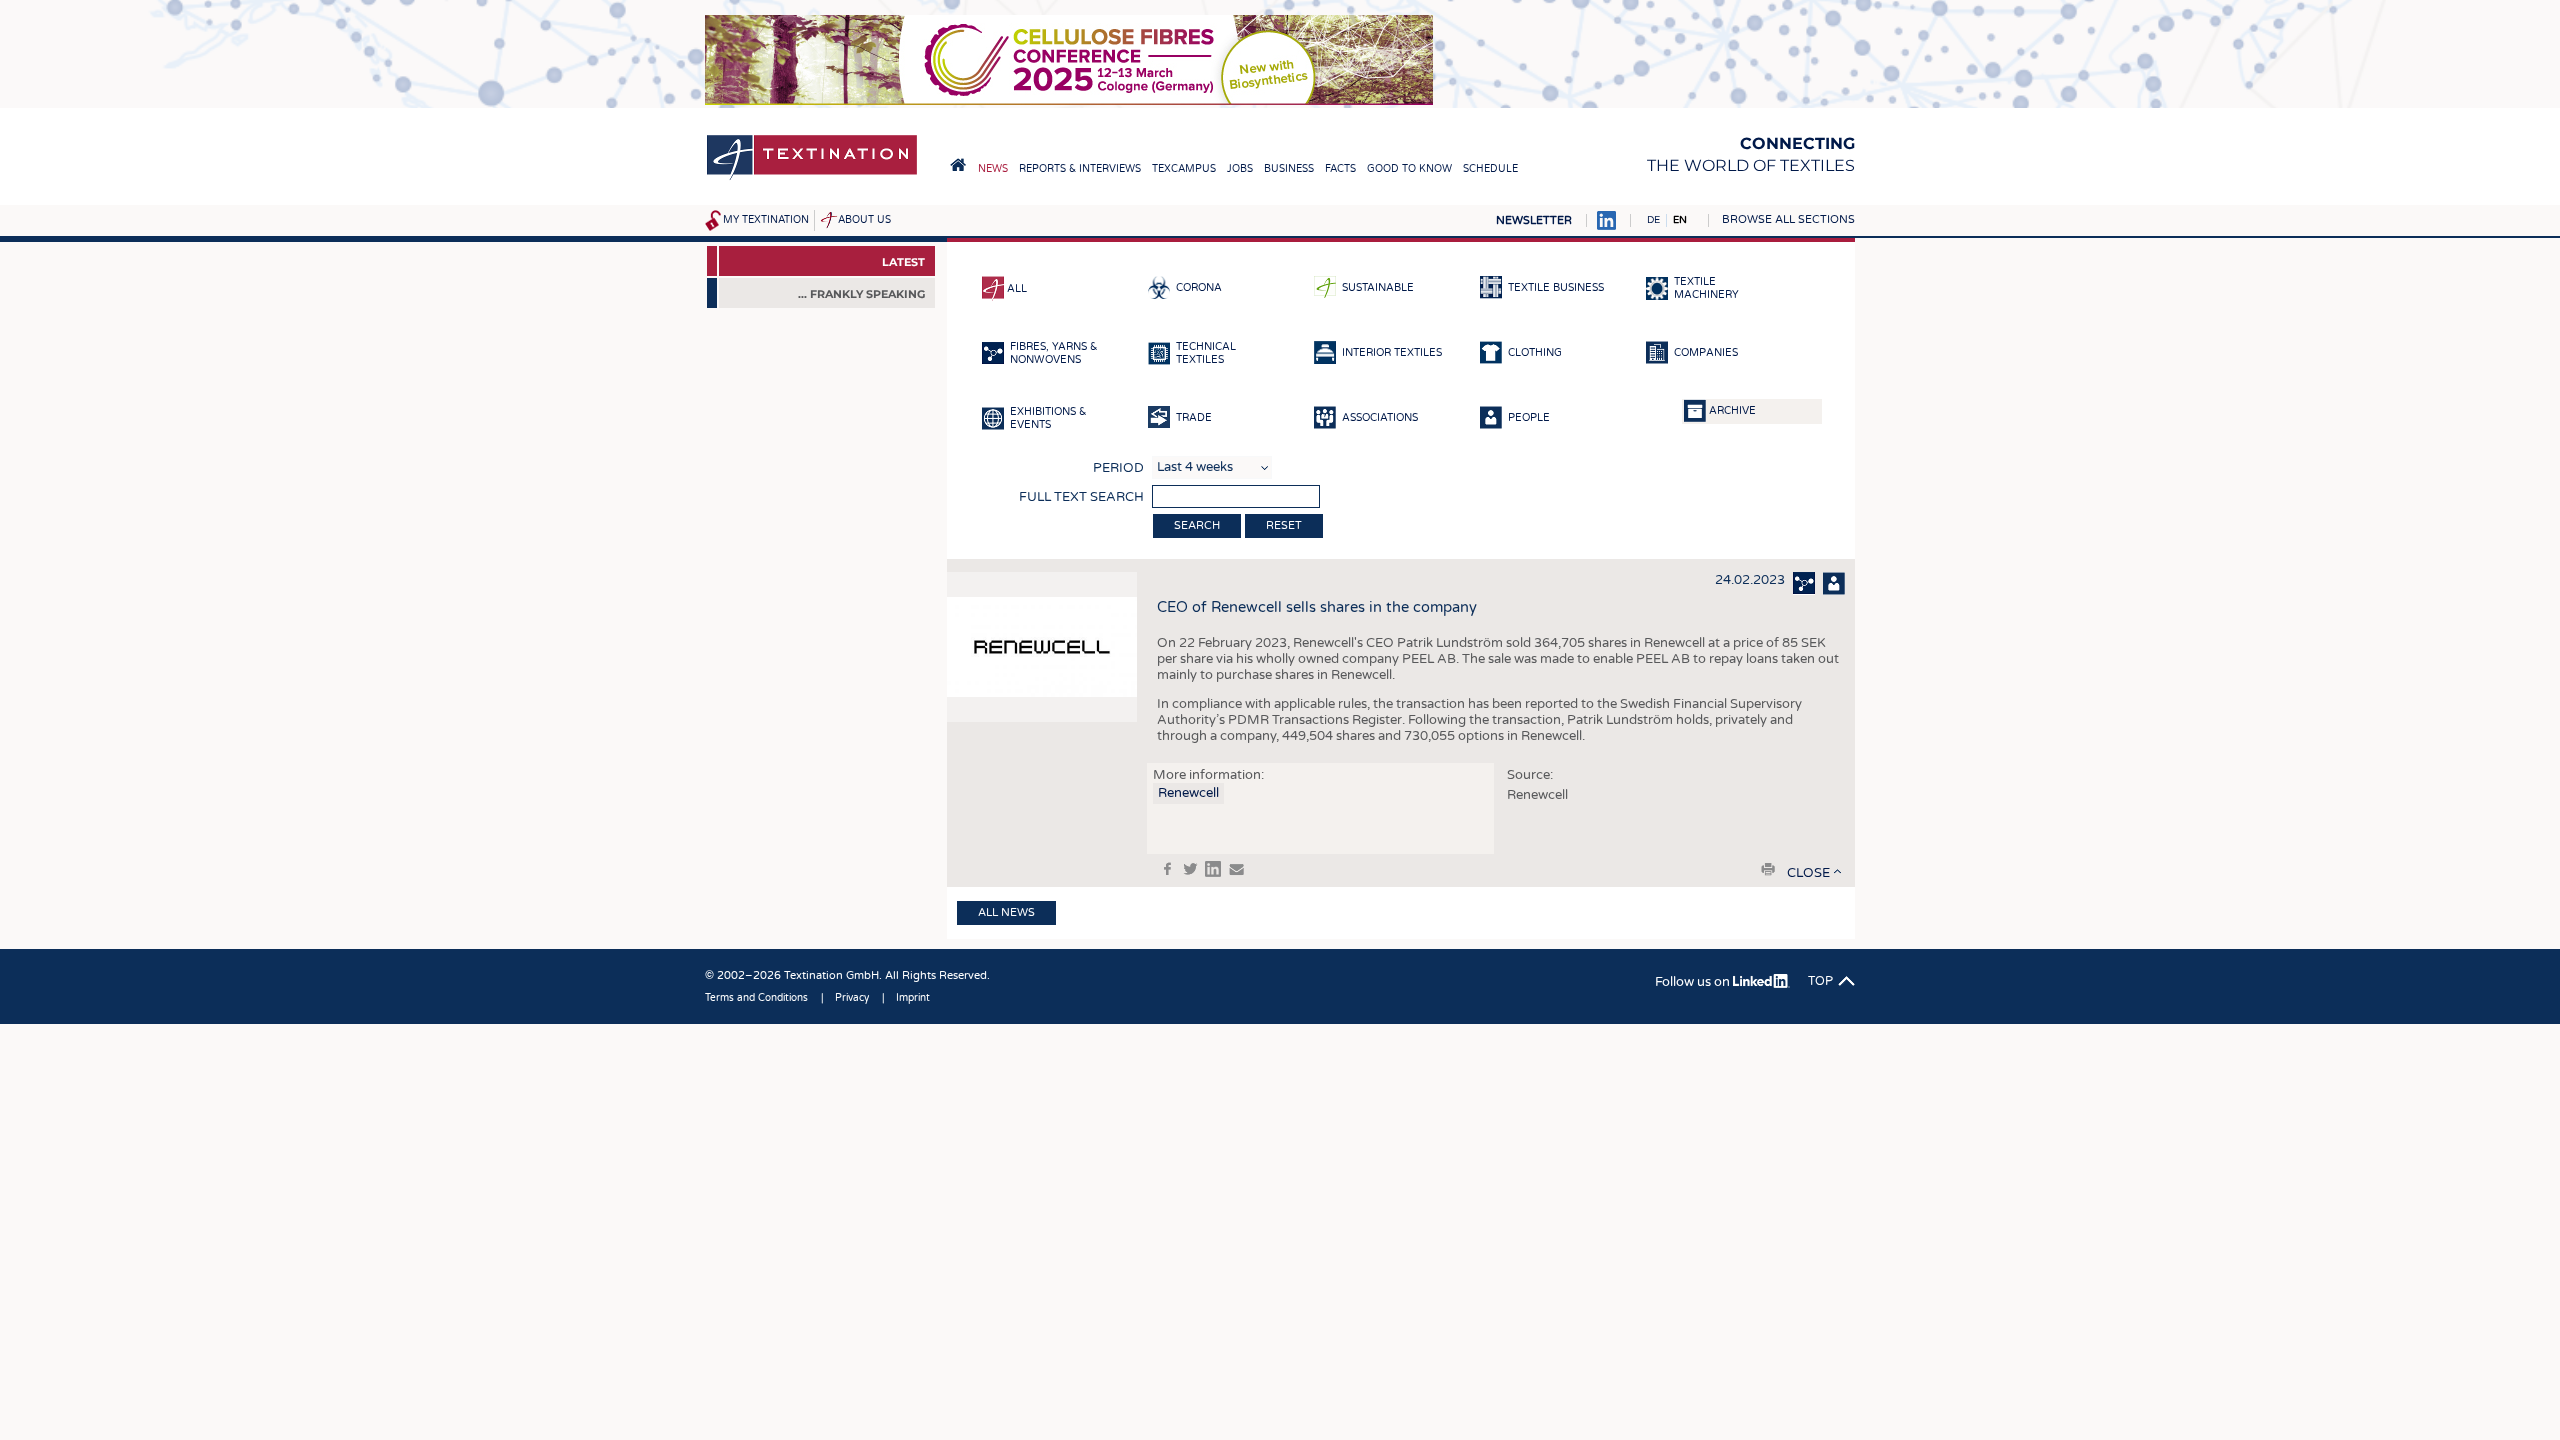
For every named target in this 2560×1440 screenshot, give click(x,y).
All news (1006, 912)
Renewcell (1188, 793)
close (1808, 873)
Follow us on (1694, 982)
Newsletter (1534, 220)
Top (1820, 981)
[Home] (812, 178)
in (1213, 869)
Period (1118, 468)
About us (864, 220)
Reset (1284, 525)
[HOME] (958, 165)
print (1768, 869)
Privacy (852, 998)
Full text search (1081, 497)
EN (1680, 220)
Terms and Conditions (756, 998)
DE (1653, 220)
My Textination (766, 220)
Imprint (913, 998)
